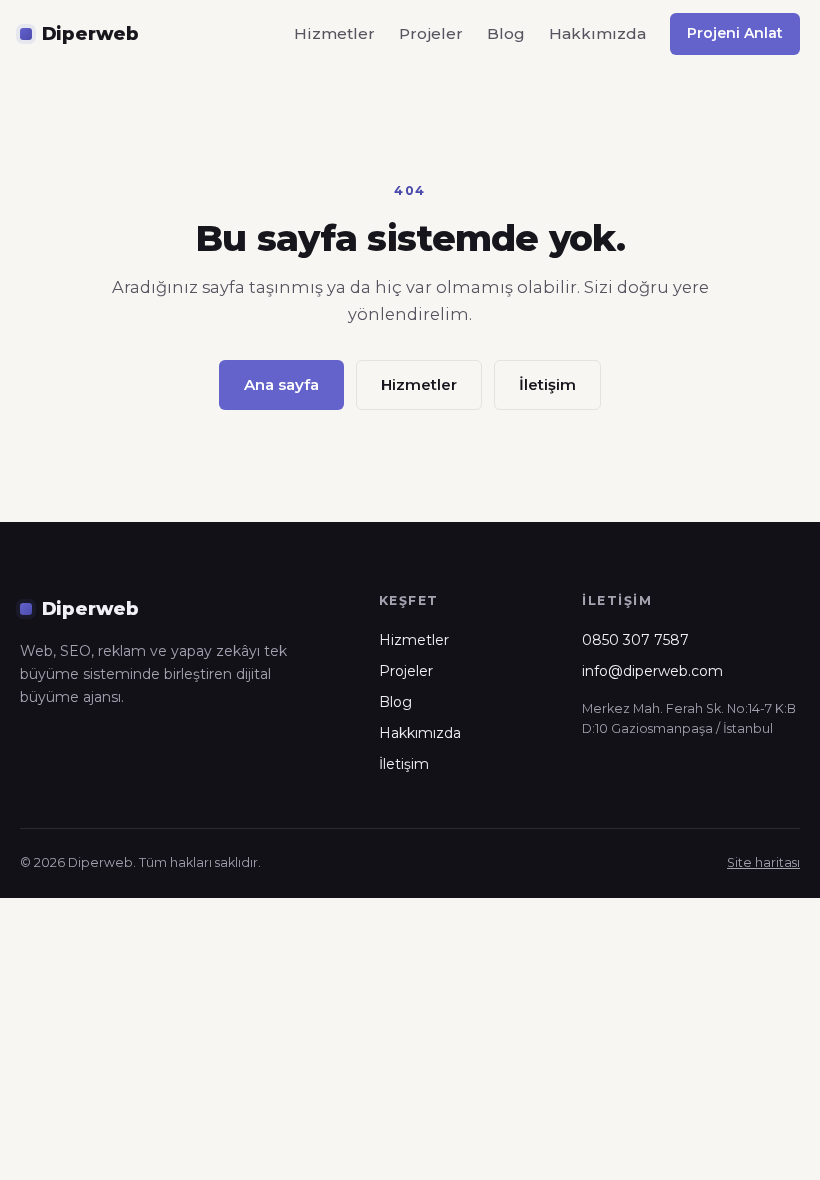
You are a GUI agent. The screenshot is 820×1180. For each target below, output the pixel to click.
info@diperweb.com (652, 671)
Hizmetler (334, 33)
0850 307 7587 (635, 640)
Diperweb (90, 33)
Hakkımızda (597, 33)
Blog (506, 33)
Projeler (431, 33)
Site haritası (763, 862)
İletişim (547, 384)
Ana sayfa (281, 384)
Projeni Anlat (735, 33)
